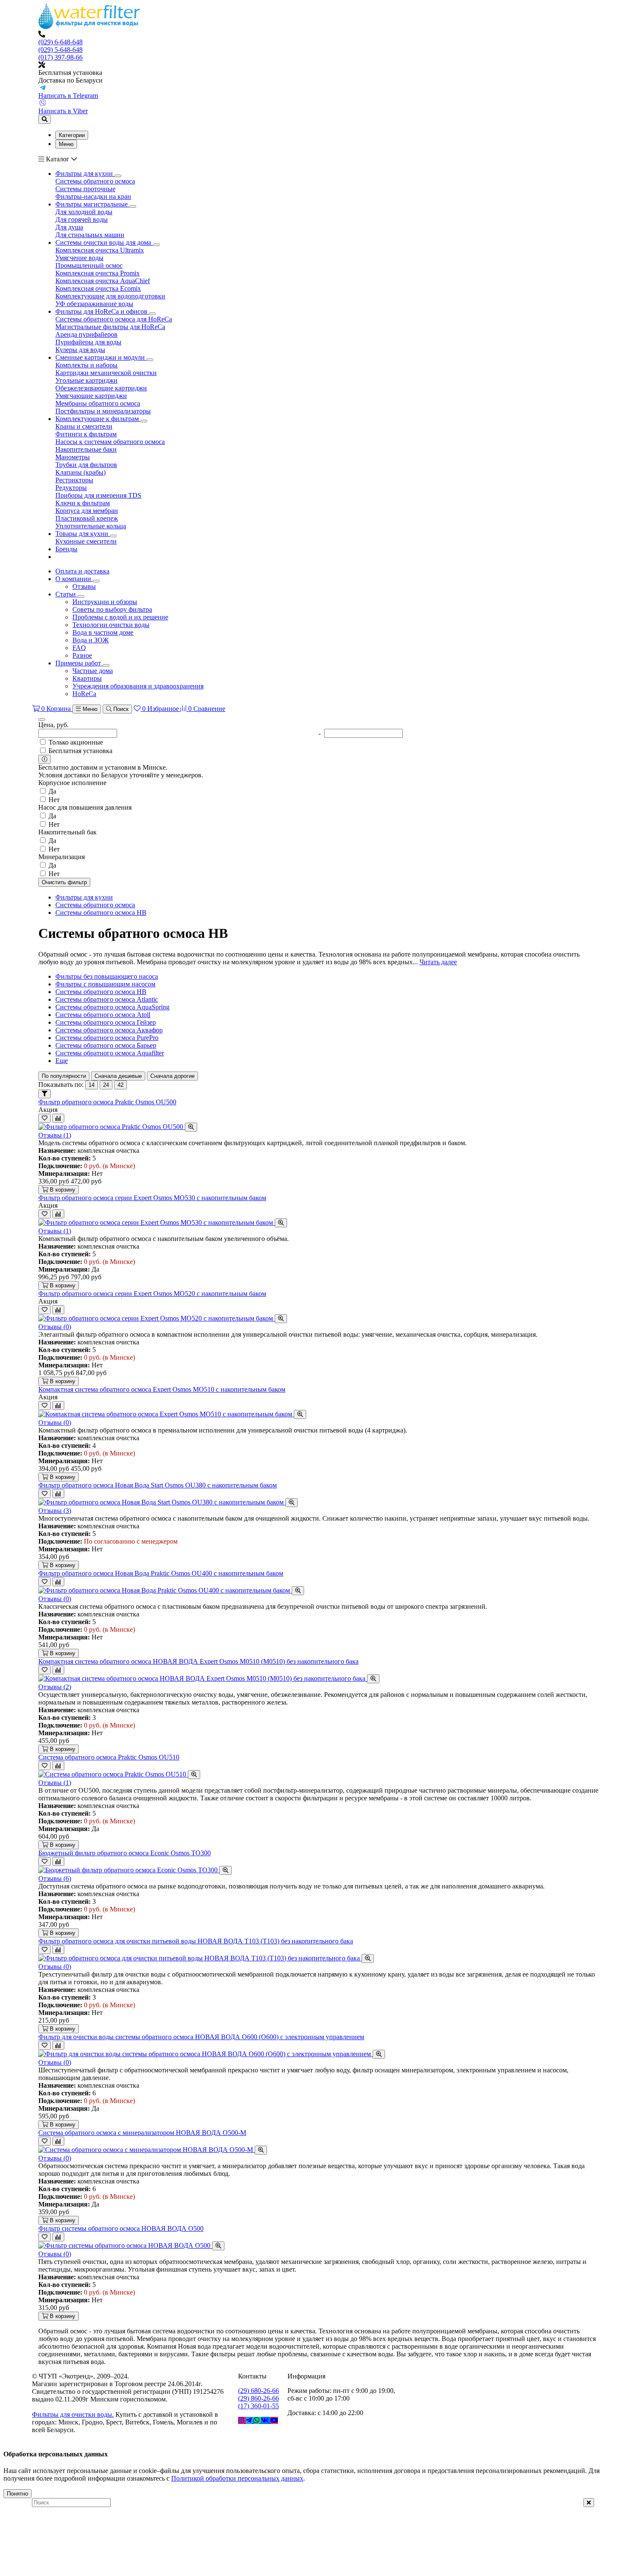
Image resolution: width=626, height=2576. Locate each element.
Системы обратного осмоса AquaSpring (112, 1007)
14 (92, 1085)
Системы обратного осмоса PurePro (107, 1038)
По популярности (64, 1076)
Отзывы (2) (55, 1687)
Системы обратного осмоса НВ (101, 913)
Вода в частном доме (103, 632)
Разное (82, 655)
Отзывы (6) (55, 1878)
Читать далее (438, 962)
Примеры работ (79, 663)
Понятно (17, 2494)
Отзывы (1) (55, 1135)
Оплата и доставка (82, 571)
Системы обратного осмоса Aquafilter (110, 1053)
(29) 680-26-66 (258, 2391)
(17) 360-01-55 (258, 2406)
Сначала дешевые (118, 1076)
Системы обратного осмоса (95, 905)
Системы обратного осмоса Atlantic (107, 999)
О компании (74, 579)
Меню (66, 144)
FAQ (79, 648)
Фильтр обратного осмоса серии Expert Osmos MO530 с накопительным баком (152, 1198)
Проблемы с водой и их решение (120, 617)
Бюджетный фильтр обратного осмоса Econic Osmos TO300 (125, 1853)
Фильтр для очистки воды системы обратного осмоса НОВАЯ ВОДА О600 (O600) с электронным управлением (201, 2037)
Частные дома (93, 671)
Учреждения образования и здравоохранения (138, 686)
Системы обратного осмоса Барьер (106, 1045)
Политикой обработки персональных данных (237, 2478)
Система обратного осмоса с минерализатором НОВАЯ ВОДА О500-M (142, 2133)
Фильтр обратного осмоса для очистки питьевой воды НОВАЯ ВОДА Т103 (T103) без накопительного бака (196, 1941)
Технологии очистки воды (111, 625)
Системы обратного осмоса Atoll (103, 1015)
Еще (62, 1061)
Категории (72, 135)
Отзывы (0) (55, 1327)
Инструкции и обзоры (105, 602)
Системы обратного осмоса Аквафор (109, 1030)
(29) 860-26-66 (258, 2398)
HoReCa (84, 694)
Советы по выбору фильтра (112, 609)
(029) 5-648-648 (60, 50)
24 (106, 1085)
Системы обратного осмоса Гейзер (106, 1022)
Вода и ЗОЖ (90, 640)
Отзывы (84, 586)
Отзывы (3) (55, 1511)
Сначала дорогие (172, 1076)
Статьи (66, 594)
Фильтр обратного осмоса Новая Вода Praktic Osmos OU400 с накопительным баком (161, 1573)
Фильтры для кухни (84, 897)
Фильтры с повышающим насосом (105, 984)
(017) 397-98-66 (60, 57)
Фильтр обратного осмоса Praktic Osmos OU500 (107, 1102)
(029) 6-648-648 (60, 42)
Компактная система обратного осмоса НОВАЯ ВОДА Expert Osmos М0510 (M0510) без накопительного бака (198, 1661)
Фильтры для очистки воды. (73, 2414)
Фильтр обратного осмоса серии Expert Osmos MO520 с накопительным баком (152, 1294)
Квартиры (87, 678)
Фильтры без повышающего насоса (107, 976)
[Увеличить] (191, 1127)
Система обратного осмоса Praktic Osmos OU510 (109, 1757)
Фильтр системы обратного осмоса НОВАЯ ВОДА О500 (121, 2228)
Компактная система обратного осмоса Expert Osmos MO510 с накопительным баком (162, 1389)
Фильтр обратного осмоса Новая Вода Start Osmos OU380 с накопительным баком (158, 1485)
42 (121, 1085)
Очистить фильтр (64, 882)
